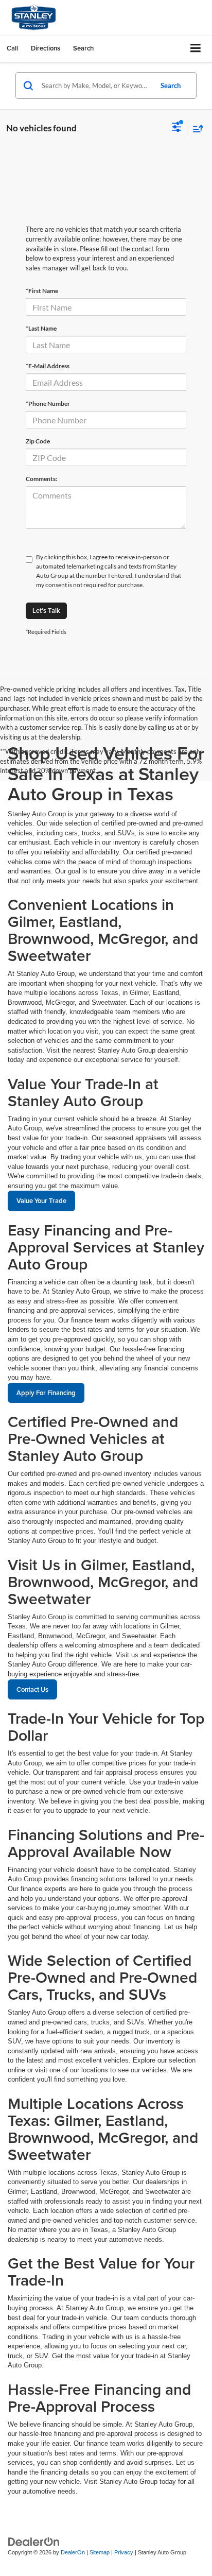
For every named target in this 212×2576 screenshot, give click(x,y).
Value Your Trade (41, 1201)
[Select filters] (177, 128)
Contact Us (32, 1689)
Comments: (41, 479)
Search (171, 85)
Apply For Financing (46, 1393)
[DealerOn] (34, 2542)
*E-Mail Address (48, 366)
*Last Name (41, 328)
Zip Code (38, 441)
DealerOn (73, 2552)
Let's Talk (46, 611)
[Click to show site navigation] (196, 49)
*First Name (42, 291)
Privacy (124, 2552)
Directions (46, 48)
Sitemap (100, 2552)
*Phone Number (48, 403)
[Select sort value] (196, 128)
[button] (12, 48)
